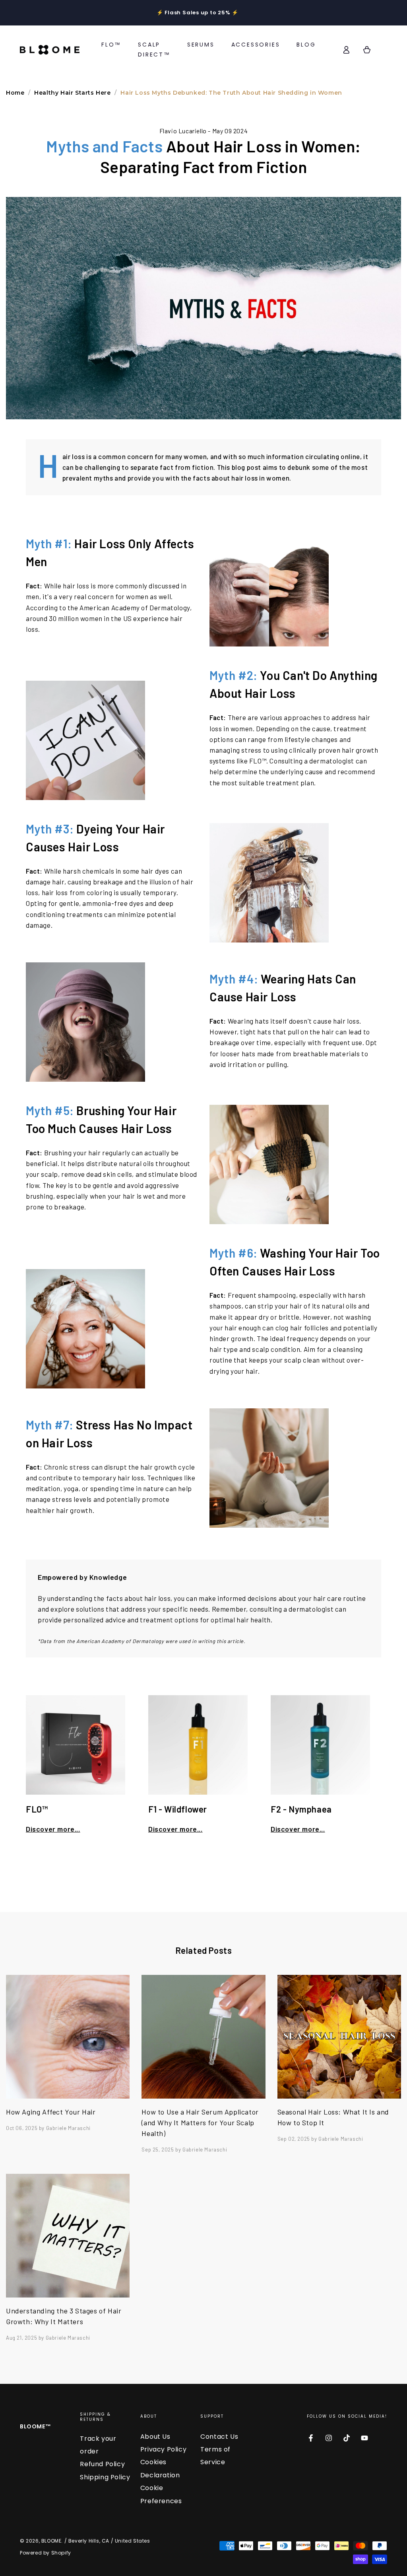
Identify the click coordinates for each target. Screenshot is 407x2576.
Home (15, 93)
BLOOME (51, 2541)
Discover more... (53, 1829)
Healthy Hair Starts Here (72, 93)
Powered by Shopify (46, 2553)
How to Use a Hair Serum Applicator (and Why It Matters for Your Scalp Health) (200, 2122)
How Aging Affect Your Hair (51, 2112)
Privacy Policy (163, 2449)
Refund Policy (102, 2464)
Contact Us (219, 2437)
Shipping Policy (105, 2477)
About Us (155, 2437)
